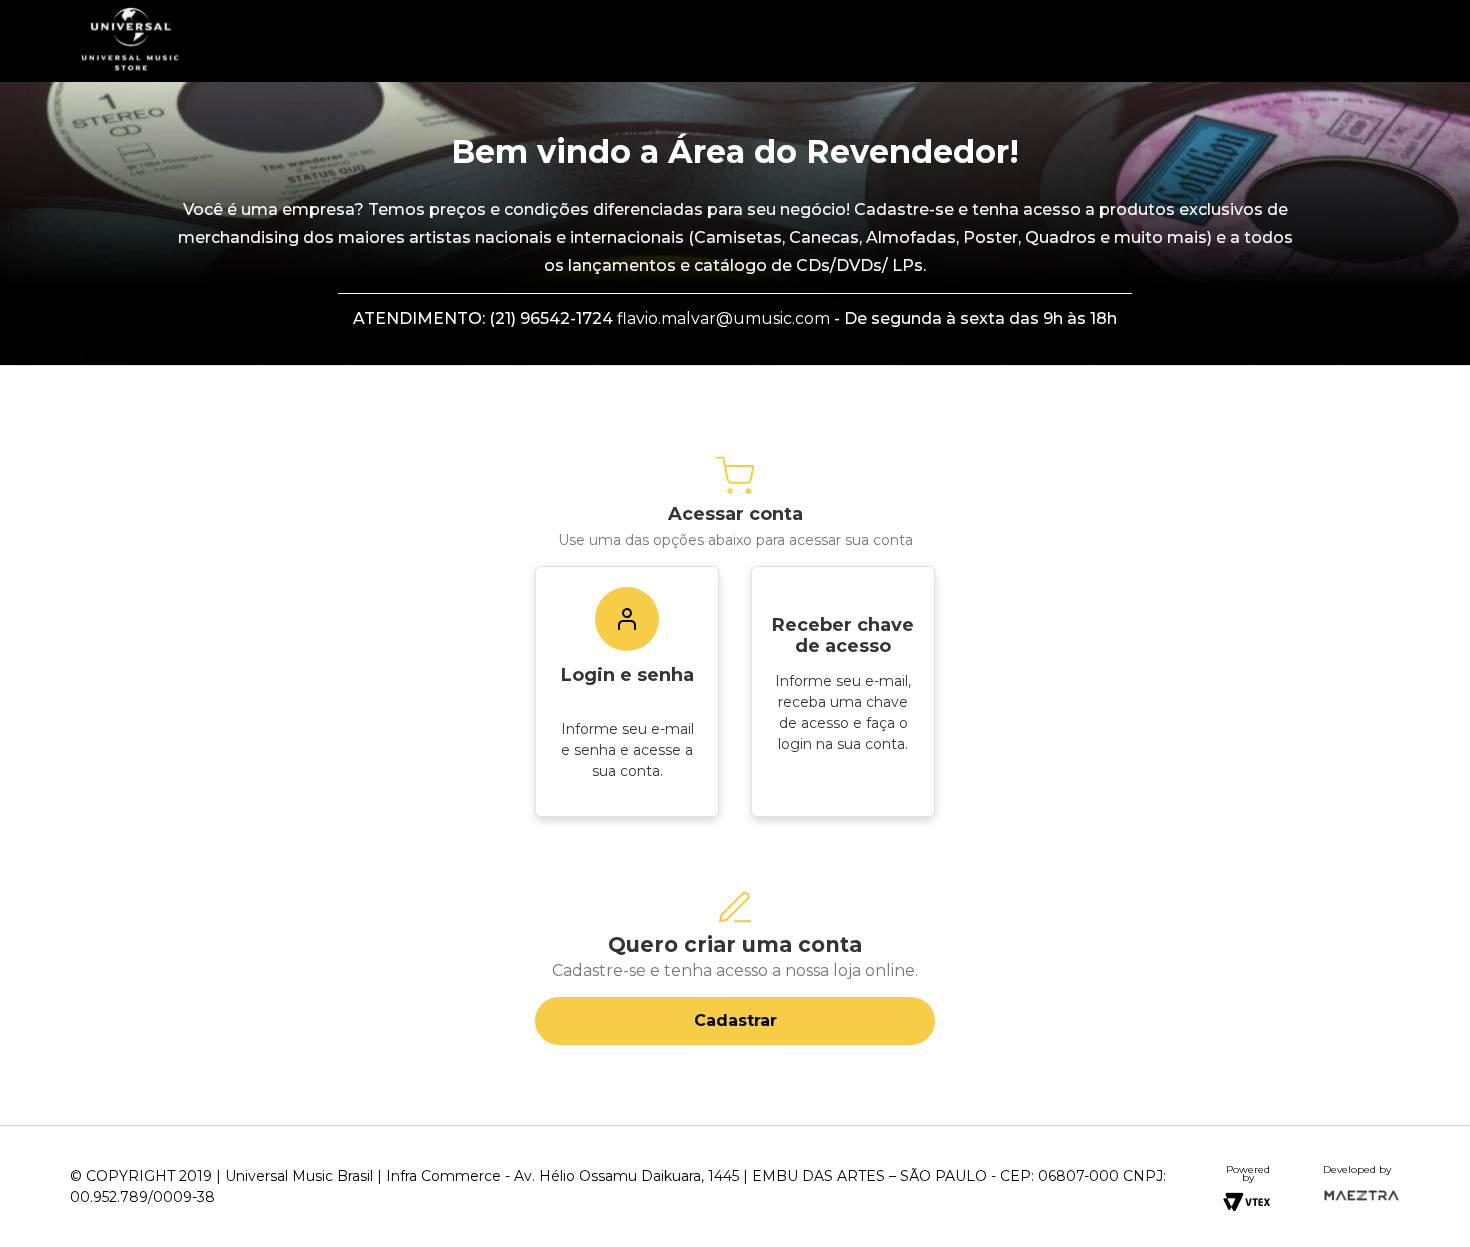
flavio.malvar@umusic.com (723, 318)
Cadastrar (735, 1020)
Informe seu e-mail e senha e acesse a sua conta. (627, 750)
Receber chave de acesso (843, 635)
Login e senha (627, 675)
